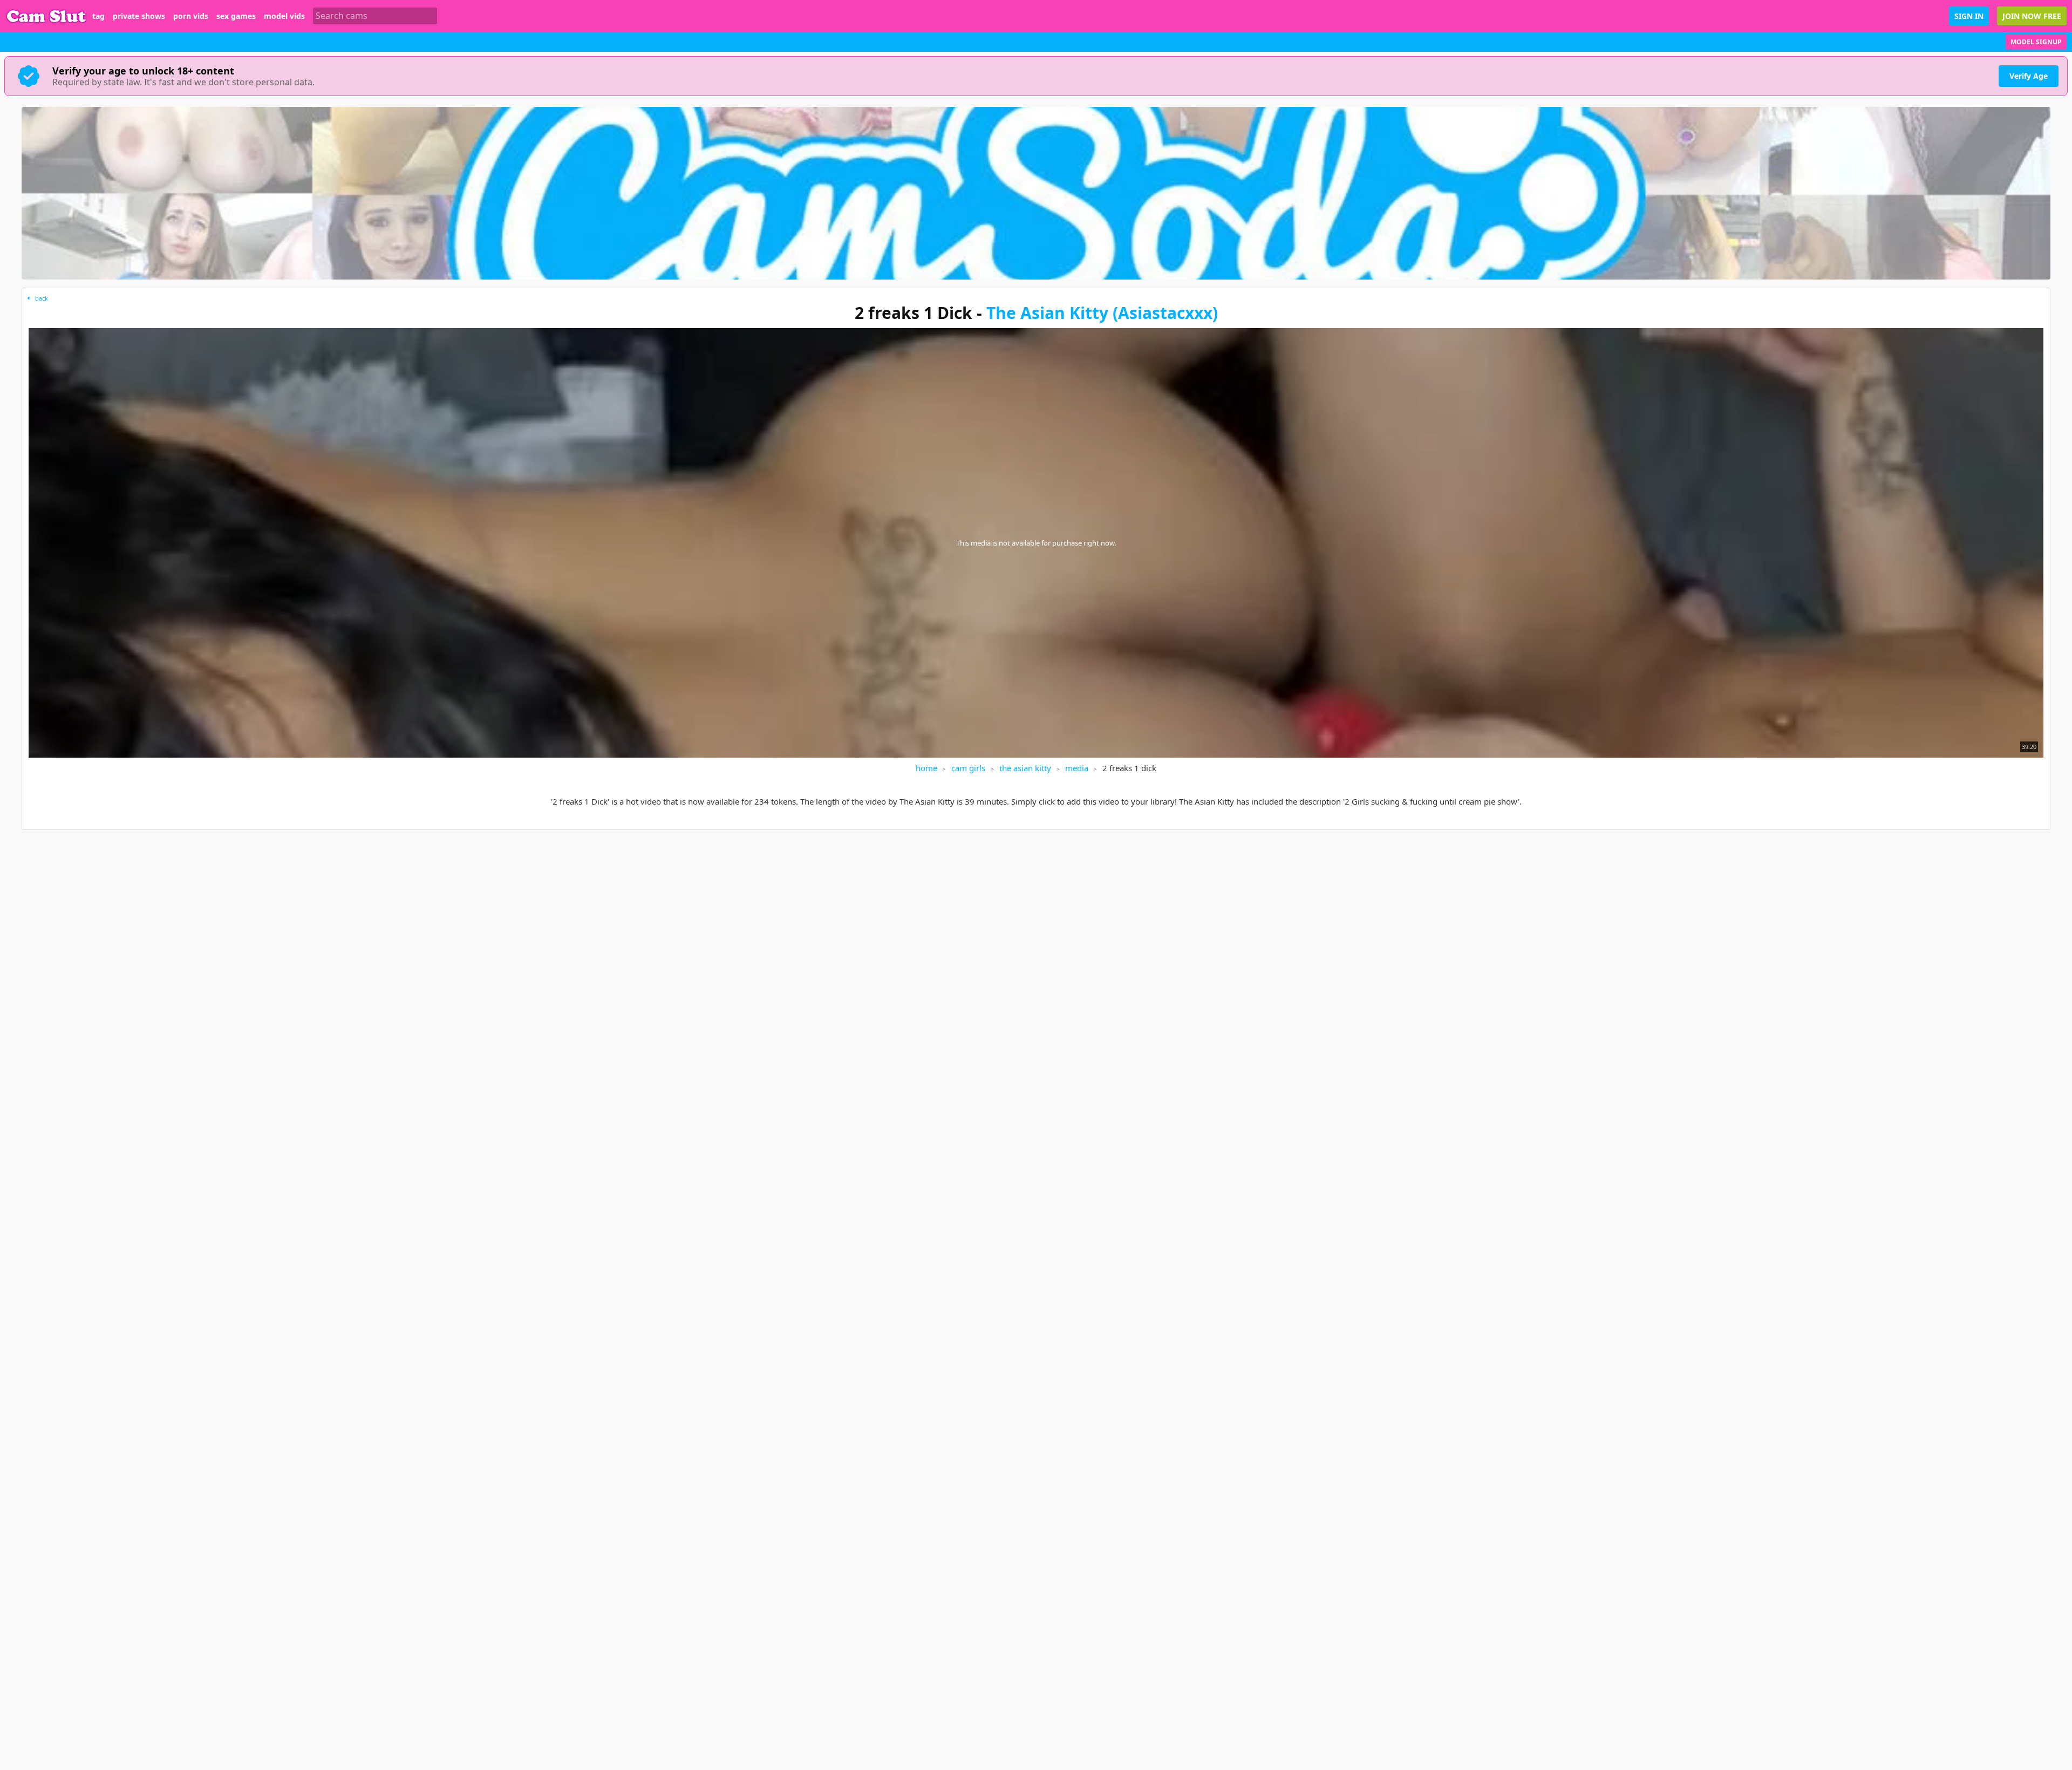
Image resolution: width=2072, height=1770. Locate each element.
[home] (46, 16)
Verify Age (2029, 76)
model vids (284, 16)
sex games (236, 16)
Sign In (1969, 16)
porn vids (191, 16)
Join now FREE (2032, 16)
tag (98, 16)
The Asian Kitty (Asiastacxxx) (1102, 313)
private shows (139, 16)
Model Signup (2036, 42)
